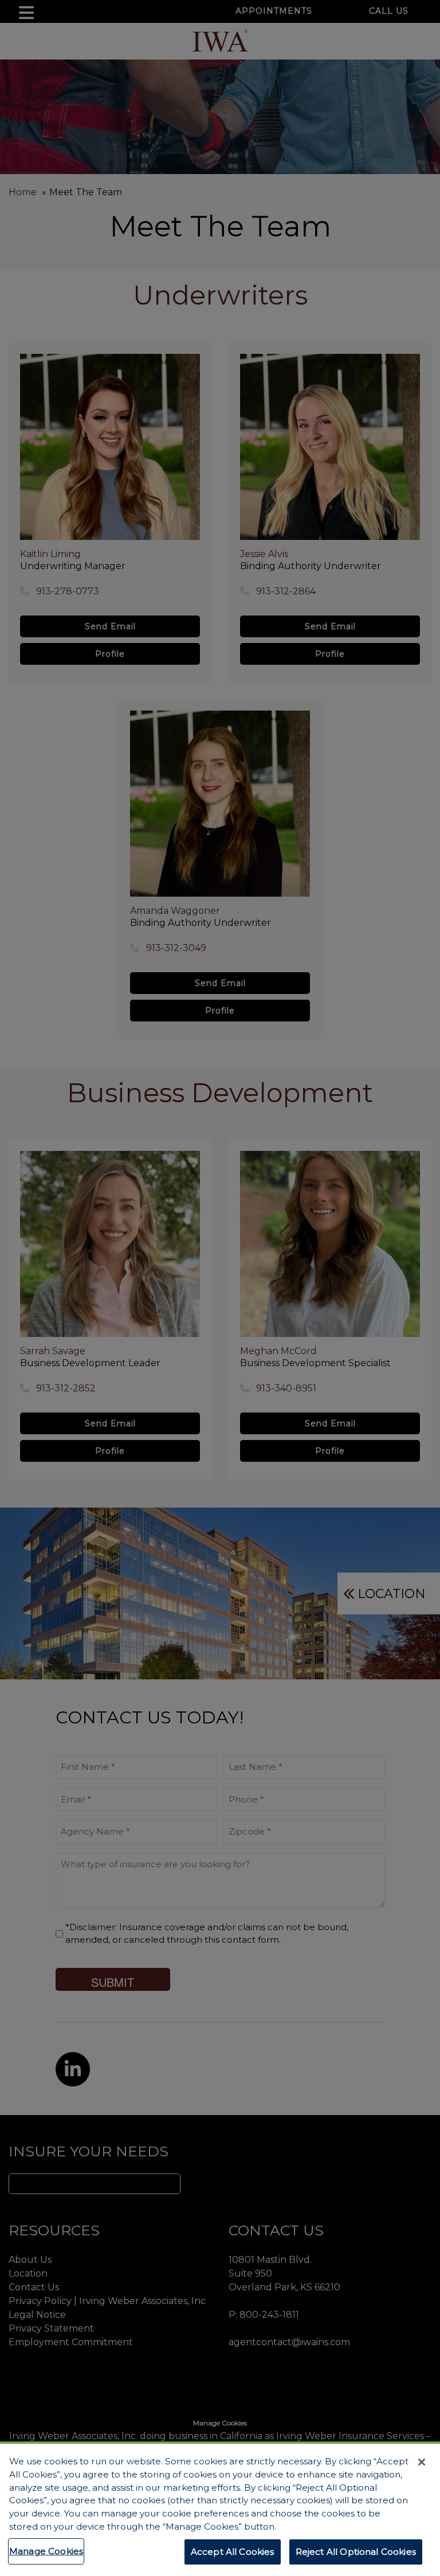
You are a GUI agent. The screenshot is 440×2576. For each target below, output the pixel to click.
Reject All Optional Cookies (356, 2552)
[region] (220, 2509)
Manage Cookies (46, 2551)
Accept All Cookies (233, 2552)
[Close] (422, 2462)
